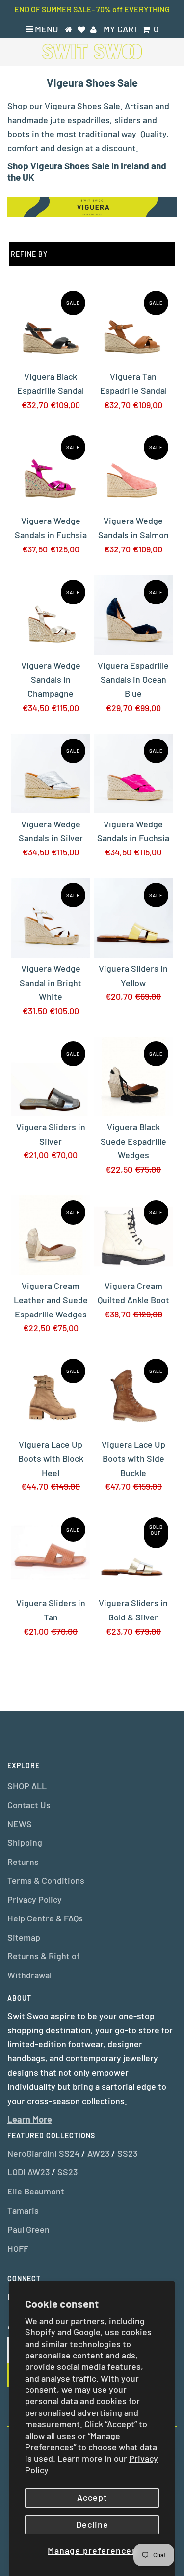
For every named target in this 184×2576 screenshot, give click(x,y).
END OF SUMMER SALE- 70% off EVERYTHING (92, 9)
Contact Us (29, 1805)
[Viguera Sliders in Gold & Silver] (133, 1552)
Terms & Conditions (46, 1880)
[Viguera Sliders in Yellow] (133, 918)
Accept (92, 2497)
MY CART (131, 29)
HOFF (18, 2248)
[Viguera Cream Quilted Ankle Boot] (133, 1235)
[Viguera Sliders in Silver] (51, 1076)
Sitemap (24, 1937)
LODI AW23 (28, 2172)
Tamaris (23, 2210)
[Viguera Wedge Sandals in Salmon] (133, 470)
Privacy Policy (35, 1899)
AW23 (98, 2153)
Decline (92, 2524)
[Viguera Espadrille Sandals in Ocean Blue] (133, 615)
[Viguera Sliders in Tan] (51, 1552)
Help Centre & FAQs (45, 1918)
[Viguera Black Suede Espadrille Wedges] (133, 1076)
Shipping (25, 1842)
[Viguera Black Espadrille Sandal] (51, 326)
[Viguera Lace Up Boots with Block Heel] (51, 1394)
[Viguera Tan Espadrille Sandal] (133, 326)
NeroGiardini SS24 (43, 2153)
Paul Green (28, 2229)
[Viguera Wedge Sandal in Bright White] (51, 918)
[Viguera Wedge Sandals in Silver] (51, 773)
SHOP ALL (27, 1786)
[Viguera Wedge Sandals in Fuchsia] (51, 470)
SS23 (127, 2153)
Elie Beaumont (36, 2191)
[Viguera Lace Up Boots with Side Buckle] (133, 1394)
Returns (23, 1862)
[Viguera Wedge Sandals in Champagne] (51, 615)
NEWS (20, 1824)
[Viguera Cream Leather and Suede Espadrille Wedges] (51, 1235)
